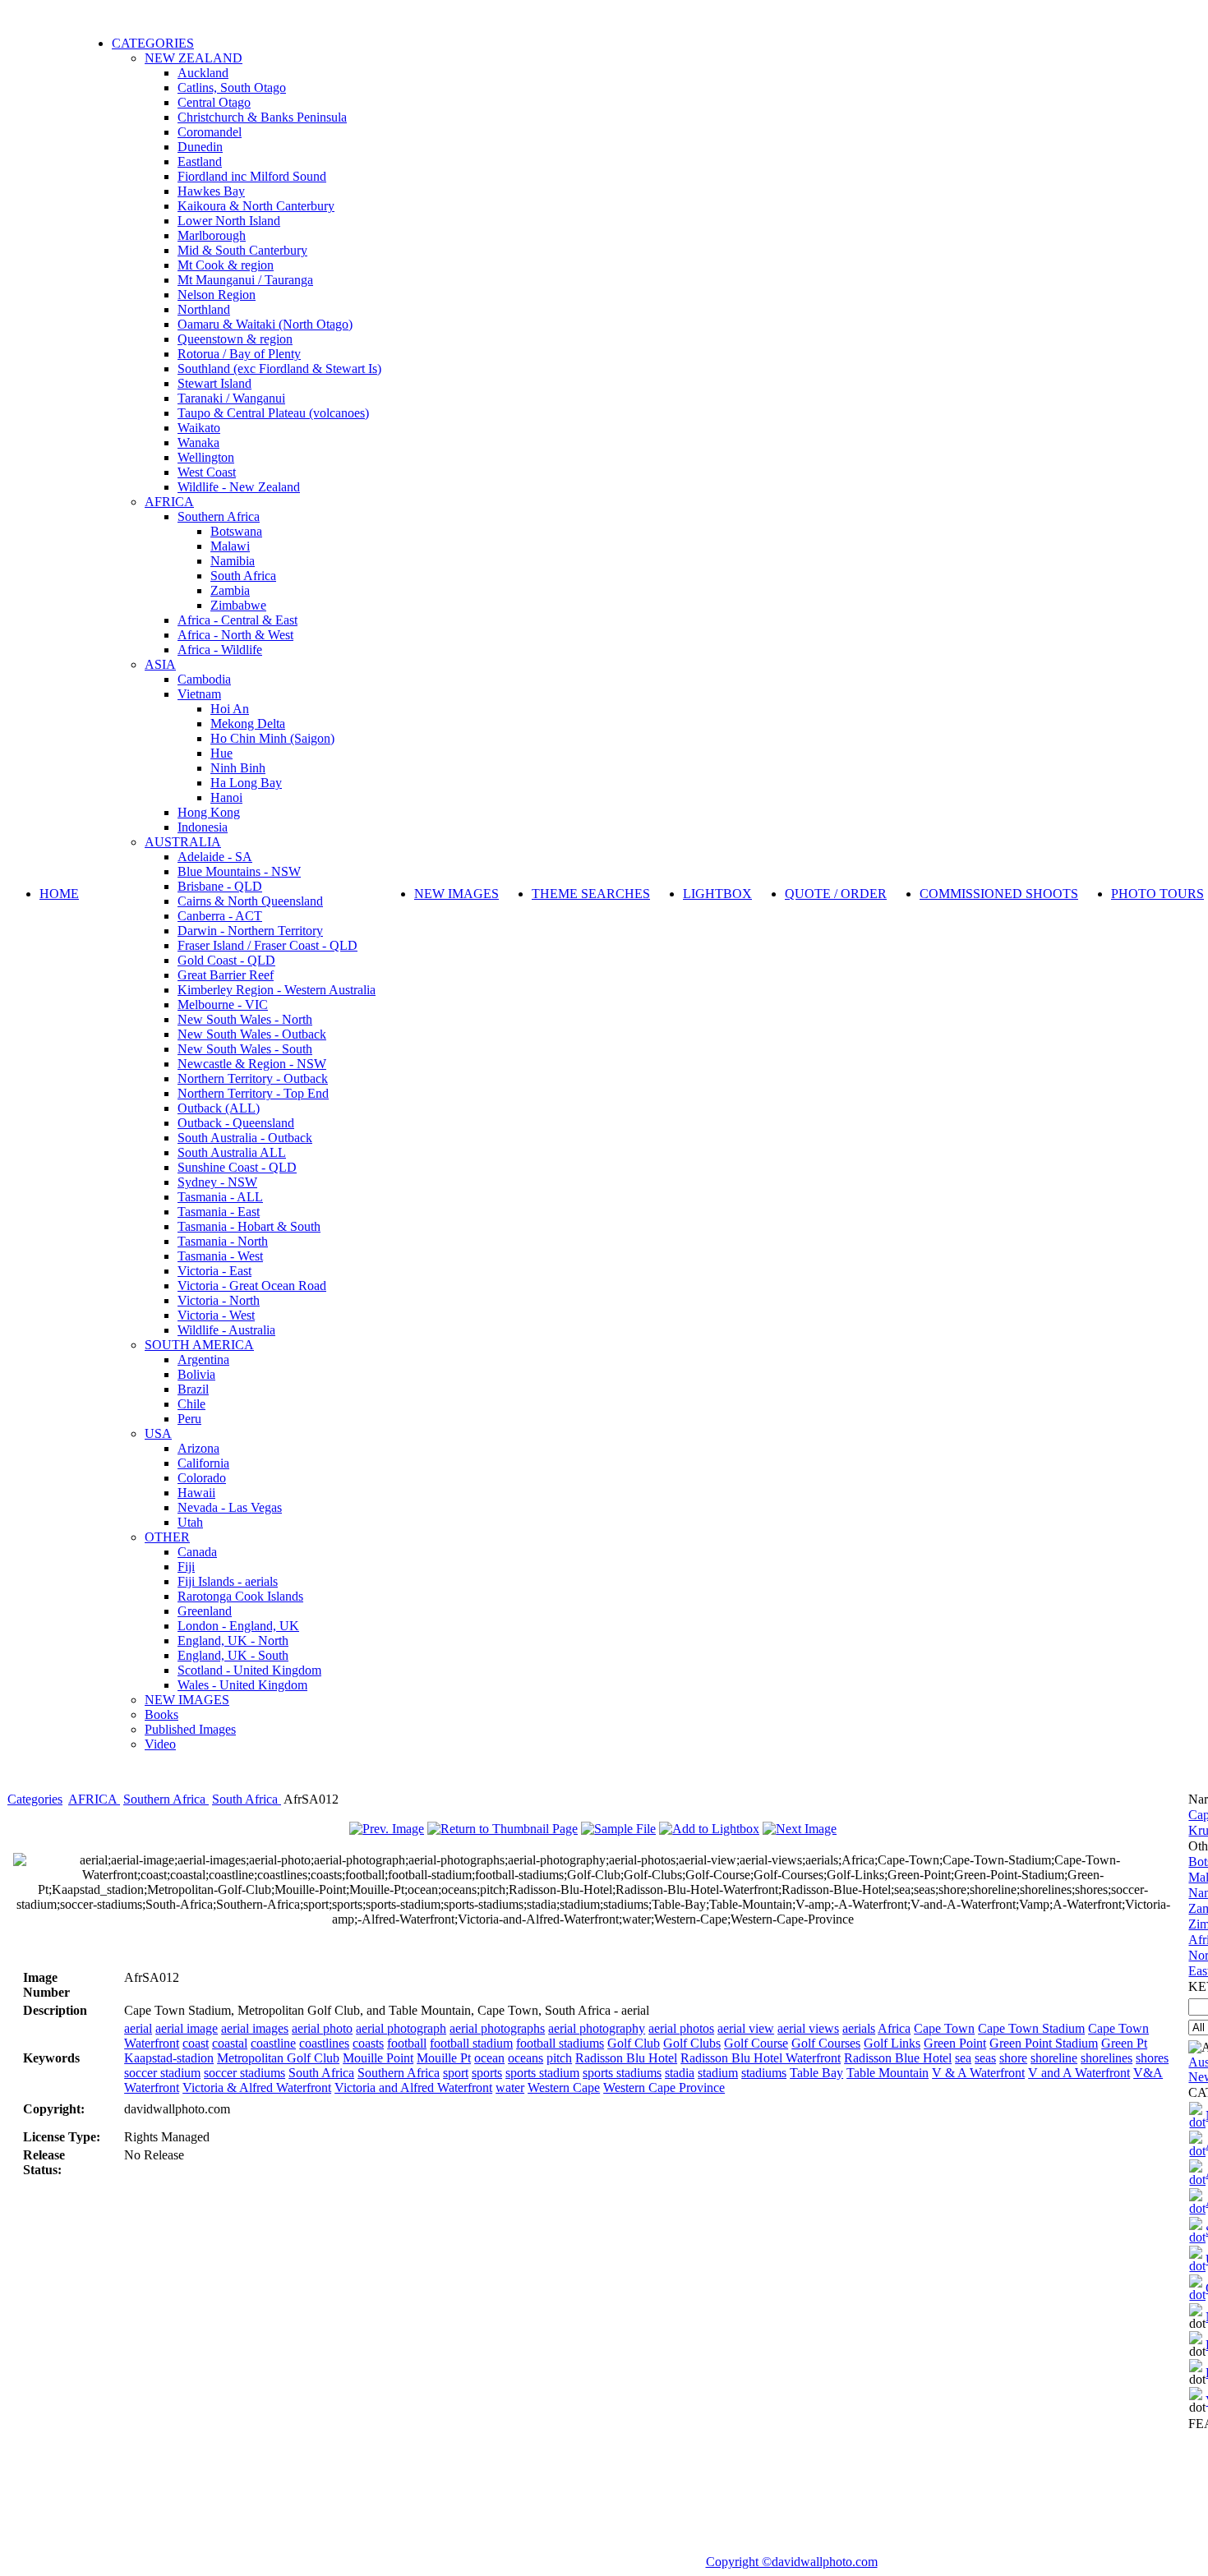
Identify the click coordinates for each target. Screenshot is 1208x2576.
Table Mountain (888, 2073)
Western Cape (564, 2088)
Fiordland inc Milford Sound (252, 176)
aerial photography (597, 2028)
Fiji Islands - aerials (228, 1581)
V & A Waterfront (978, 2073)
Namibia (233, 561)
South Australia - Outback (245, 1138)
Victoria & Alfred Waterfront (257, 2088)
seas (985, 2058)
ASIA (160, 664)
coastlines (324, 2043)
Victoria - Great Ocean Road (252, 1286)
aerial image (187, 2028)
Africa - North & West (235, 635)
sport (456, 2073)
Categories (35, 1799)
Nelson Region (217, 295)
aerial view (746, 2028)
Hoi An (230, 709)
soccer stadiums (244, 2073)
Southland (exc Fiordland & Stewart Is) (279, 369)
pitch (559, 2058)
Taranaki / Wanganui (231, 398)
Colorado (202, 1478)
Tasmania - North (223, 1241)
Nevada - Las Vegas (230, 1507)
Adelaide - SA (215, 857)
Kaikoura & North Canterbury (256, 206)
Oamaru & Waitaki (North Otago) (265, 324)
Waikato (199, 428)
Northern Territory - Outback (253, 1078)
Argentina (203, 1359)
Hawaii (196, 1493)
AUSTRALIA (183, 842)
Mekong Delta (248, 723)
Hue (221, 753)
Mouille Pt (444, 2058)
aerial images (255, 2028)
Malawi (230, 546)
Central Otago (214, 102)
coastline (273, 2043)
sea (963, 2058)
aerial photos (681, 2028)
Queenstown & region (235, 339)
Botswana (236, 531)
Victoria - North (219, 1300)
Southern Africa (219, 516)
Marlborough (212, 235)
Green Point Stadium (1044, 2043)
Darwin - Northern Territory (250, 931)
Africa (894, 2028)
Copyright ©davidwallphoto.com (792, 2562)
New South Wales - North (245, 1019)
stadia (680, 2073)
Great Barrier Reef (226, 975)
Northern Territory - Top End (253, 1093)
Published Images (190, 1729)
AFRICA (169, 502)
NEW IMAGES (187, 1700)
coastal (230, 2043)
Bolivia (196, 1374)
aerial (138, 2028)
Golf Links (892, 2043)
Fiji (186, 1567)
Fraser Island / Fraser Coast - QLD (267, 945)
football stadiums (560, 2043)
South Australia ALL (232, 1152)
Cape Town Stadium (1031, 2028)
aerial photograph (401, 2028)
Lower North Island (229, 221)
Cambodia (204, 679)
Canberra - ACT (220, 916)
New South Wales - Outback (252, 1034)
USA (158, 1433)
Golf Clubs (692, 2043)
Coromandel (210, 132)
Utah (190, 1522)
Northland (204, 309)
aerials (859, 2028)
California (203, 1463)
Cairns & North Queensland (250, 901)
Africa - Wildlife (220, 650)
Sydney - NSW (217, 1182)
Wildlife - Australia (226, 1330)
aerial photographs (497, 2028)
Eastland (200, 161)
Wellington (206, 457)
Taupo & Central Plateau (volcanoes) (273, 413)
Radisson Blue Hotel (898, 2058)
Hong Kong (209, 812)
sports (487, 2073)
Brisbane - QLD (220, 886)
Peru (189, 1419)
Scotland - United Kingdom (249, 1670)
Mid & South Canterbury (242, 250)
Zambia (230, 590)
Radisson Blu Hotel (626, 2058)
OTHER (167, 1537)
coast (196, 2043)
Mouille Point (378, 2058)
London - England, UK (238, 1626)
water (510, 2088)
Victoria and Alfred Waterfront (413, 2088)
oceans (526, 2058)
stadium (718, 2073)
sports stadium (542, 2073)
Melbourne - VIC (223, 1005)
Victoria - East (214, 1271)
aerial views (808, 2028)
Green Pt (1124, 2043)
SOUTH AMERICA (199, 1345)
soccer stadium (162, 2073)
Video (160, 1744)
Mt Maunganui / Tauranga (245, 280)
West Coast (207, 472)
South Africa (243, 576)
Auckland (203, 73)
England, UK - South (233, 1655)
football (407, 2043)
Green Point (955, 2043)
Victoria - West (216, 1315)
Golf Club (634, 2043)
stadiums (764, 2073)
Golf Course (756, 2043)
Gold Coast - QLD (226, 960)
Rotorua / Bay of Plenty (239, 354)
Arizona (198, 1448)
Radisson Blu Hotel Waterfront (761, 2058)
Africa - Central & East (237, 620)
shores (1152, 2058)
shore (1013, 2058)
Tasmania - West (220, 1256)
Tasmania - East (219, 1212)
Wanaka (198, 442)
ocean (489, 2058)
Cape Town (944, 2028)
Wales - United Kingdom (242, 1685)
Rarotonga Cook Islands (240, 1596)
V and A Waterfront (1079, 2073)
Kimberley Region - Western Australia (277, 990)
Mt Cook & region (226, 265)
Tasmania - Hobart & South (249, 1226)
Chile (191, 1404)
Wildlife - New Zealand (239, 487)
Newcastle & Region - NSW (252, 1064)
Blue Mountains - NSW (239, 871)
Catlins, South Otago (232, 88)
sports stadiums (622, 2073)
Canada (197, 1552)
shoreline (1054, 2058)
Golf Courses (826, 2043)
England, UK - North (233, 1641)
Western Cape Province (664, 2088)
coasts (368, 2043)
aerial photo (322, 2028)
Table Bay (816, 2073)
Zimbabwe (238, 605)
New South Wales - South (245, 1049)
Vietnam (199, 694)
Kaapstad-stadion (169, 2058)
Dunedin (200, 147)
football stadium (471, 2043)
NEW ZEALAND (194, 58)
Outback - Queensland (236, 1123)
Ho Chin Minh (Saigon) (272, 738)
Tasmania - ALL (220, 1197)
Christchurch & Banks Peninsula (262, 117)
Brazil (193, 1389)
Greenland (205, 1611)
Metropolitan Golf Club (278, 2058)
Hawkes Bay (211, 191)
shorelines (1107, 2058)
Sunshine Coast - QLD (237, 1167)
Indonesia (203, 827)
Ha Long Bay (246, 783)
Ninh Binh (238, 768)
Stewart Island (214, 383)
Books (161, 1714)
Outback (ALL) (219, 1108)
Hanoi (226, 797)
